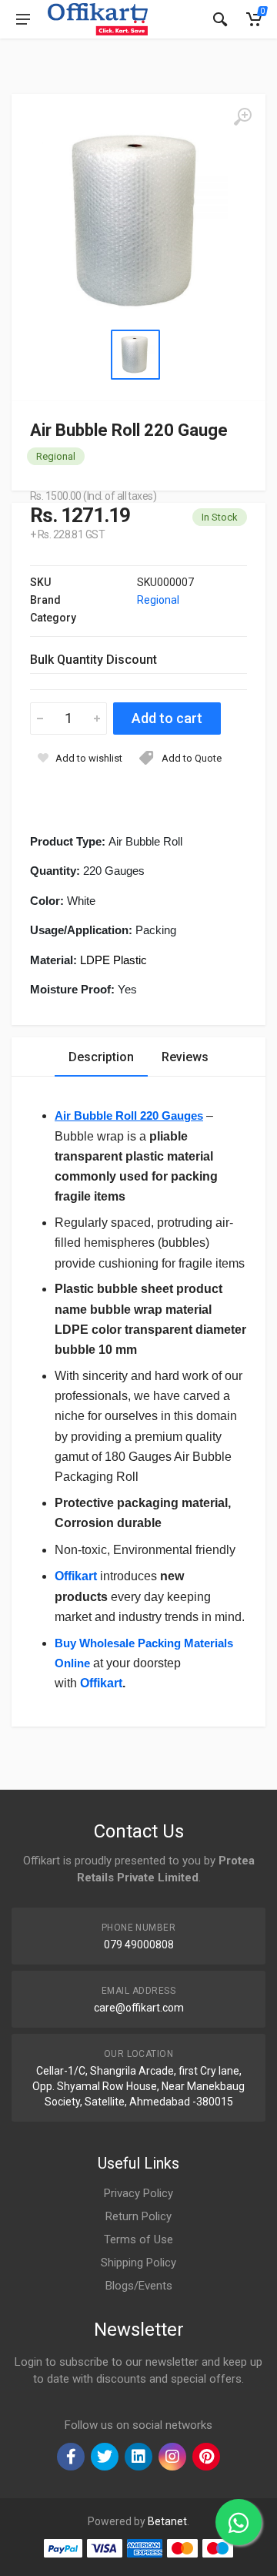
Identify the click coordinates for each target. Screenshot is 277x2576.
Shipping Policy (138, 2263)
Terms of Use (138, 2239)
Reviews (185, 1057)
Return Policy (138, 2216)
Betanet (167, 2521)
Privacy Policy (138, 2193)
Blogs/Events (139, 2286)
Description (101, 1057)
